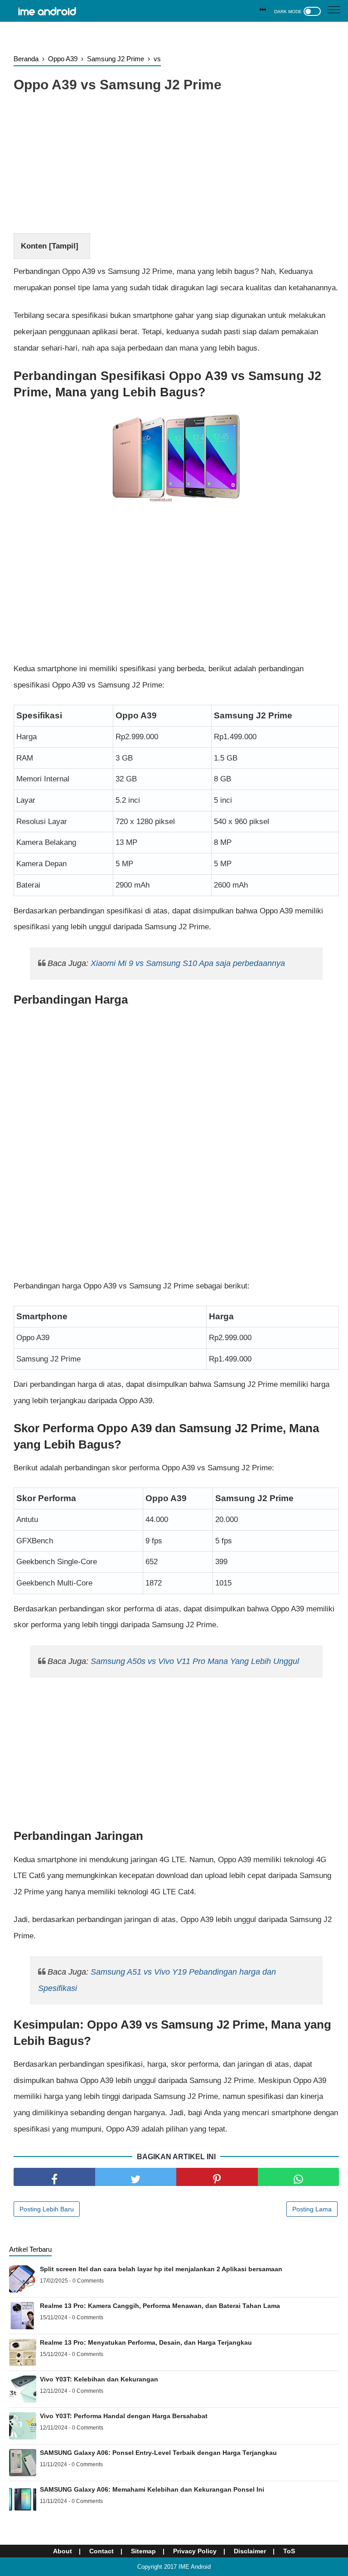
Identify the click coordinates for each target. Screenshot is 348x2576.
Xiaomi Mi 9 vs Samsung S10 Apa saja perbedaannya (188, 963)
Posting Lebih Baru (47, 2209)
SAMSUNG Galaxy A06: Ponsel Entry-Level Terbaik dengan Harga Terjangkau (158, 2453)
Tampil (64, 246)
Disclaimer (250, 2551)
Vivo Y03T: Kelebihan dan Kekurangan (99, 2379)
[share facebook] (54, 2177)
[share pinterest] (217, 2177)
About (63, 2551)
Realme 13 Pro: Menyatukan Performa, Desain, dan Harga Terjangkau (146, 2342)
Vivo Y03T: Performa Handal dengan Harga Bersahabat (124, 2416)
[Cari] (263, 10)
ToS (289, 2551)
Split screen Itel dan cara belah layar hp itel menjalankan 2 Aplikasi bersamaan (161, 2269)
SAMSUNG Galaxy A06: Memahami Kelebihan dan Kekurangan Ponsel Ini (152, 2489)
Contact (101, 2551)
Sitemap (143, 2551)
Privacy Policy (195, 2551)
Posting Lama (312, 2209)
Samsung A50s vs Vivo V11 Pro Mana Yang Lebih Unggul (195, 1661)
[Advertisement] (176, 165)
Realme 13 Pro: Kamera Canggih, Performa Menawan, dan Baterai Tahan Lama (160, 2306)
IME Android (195, 2567)
